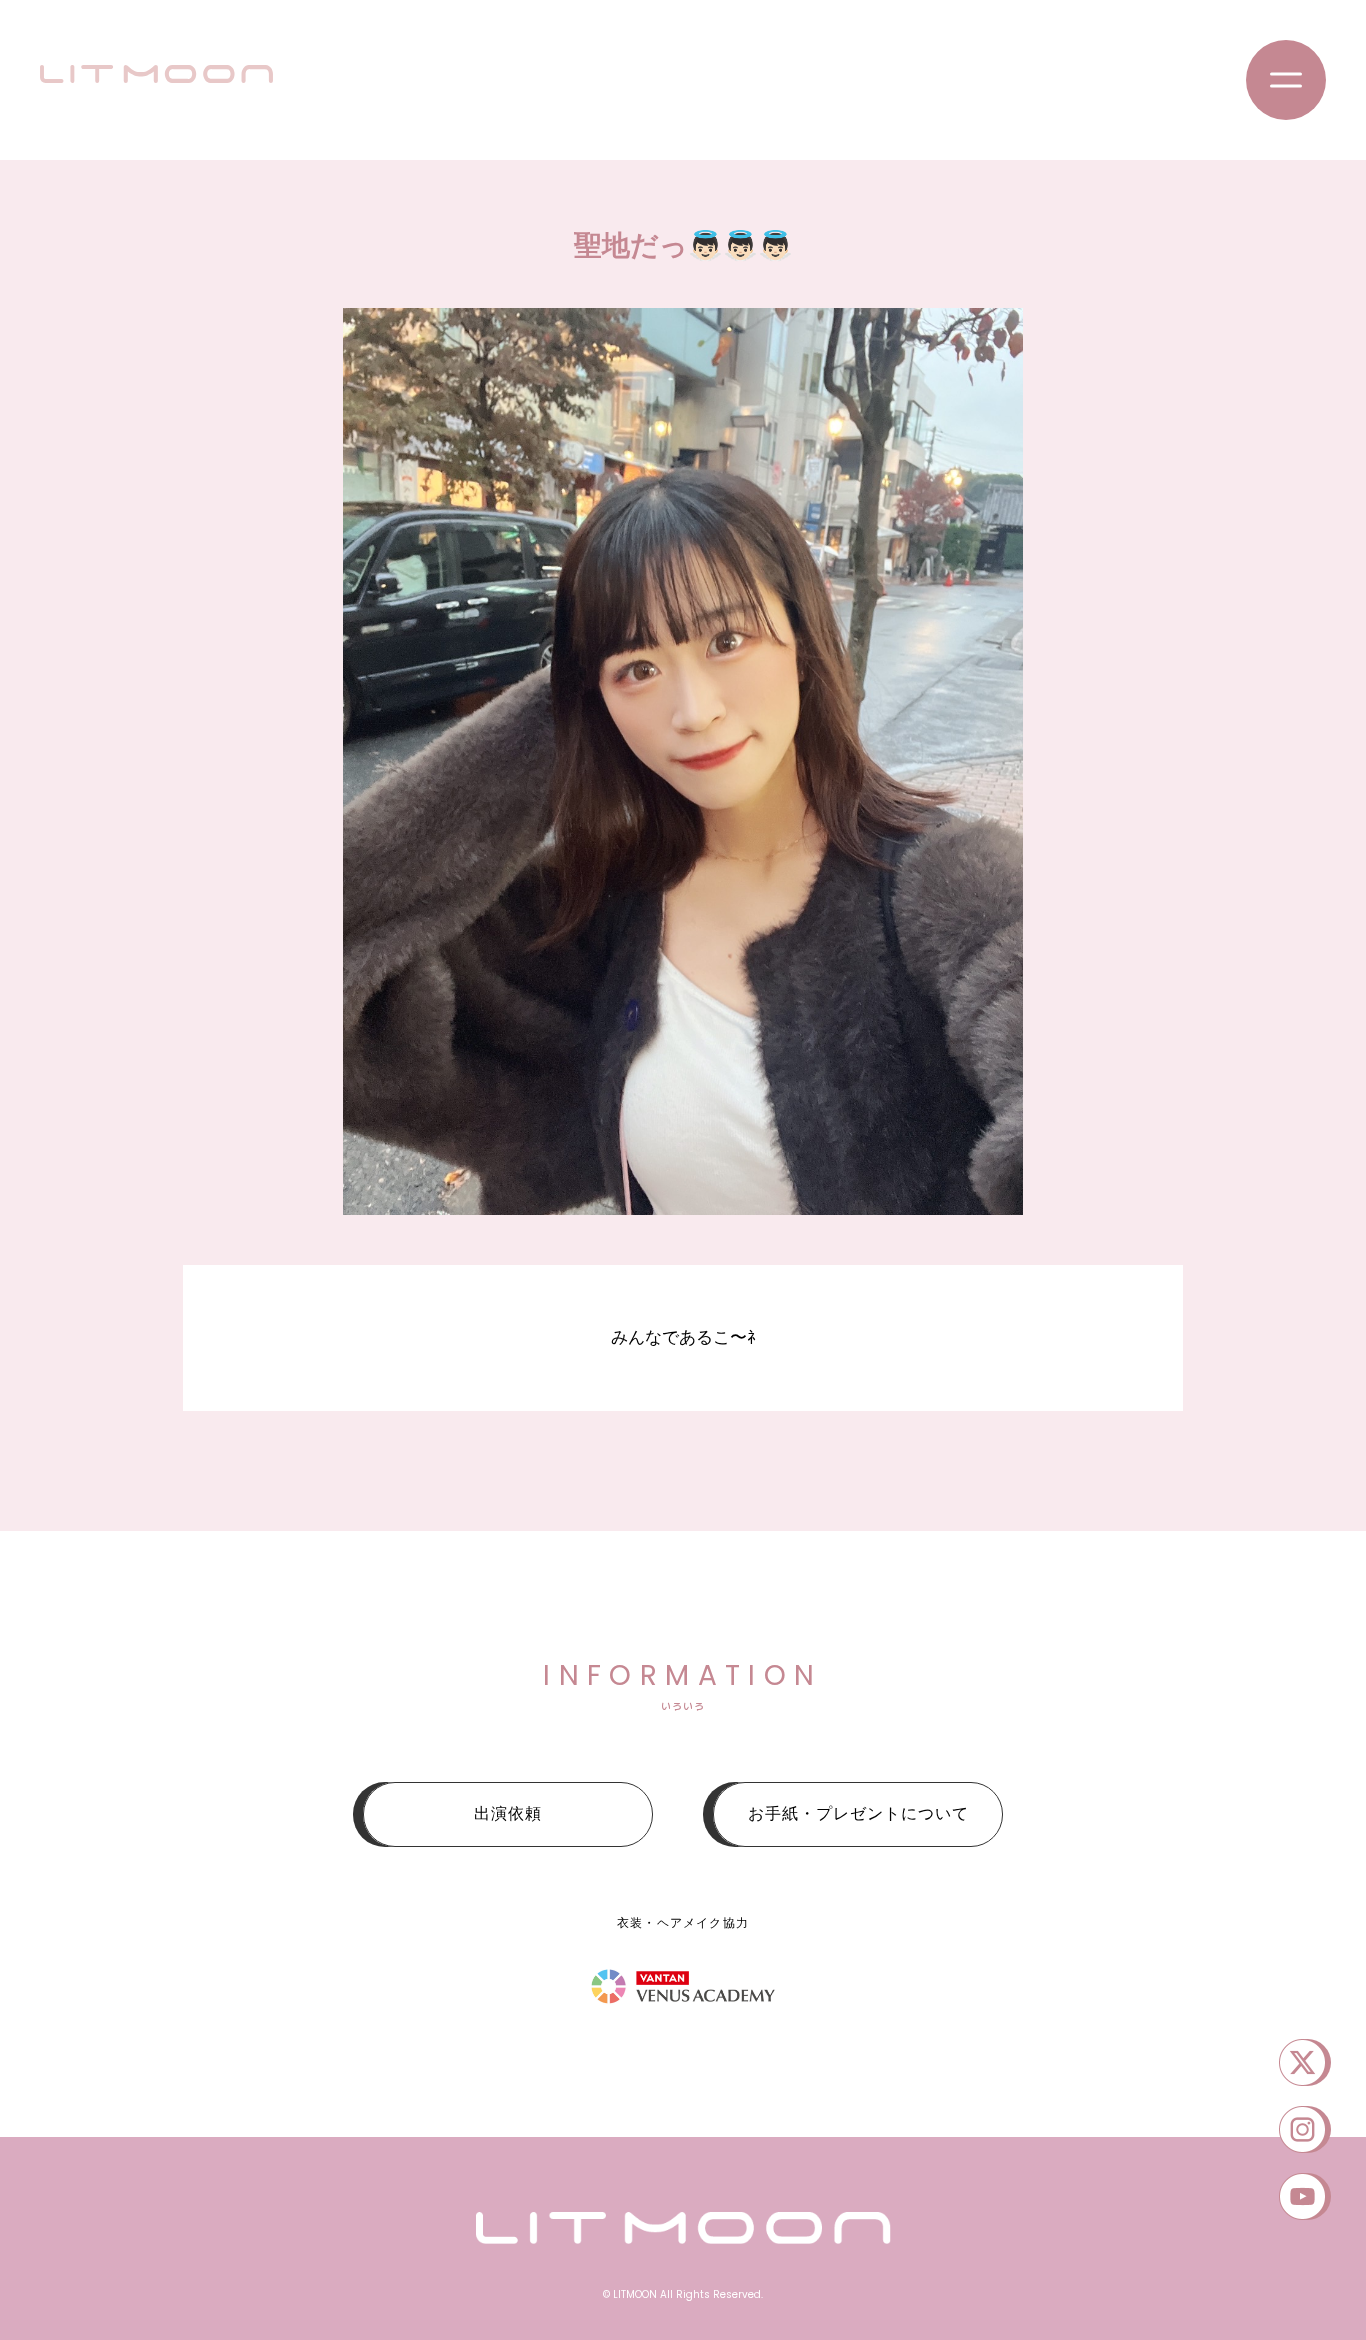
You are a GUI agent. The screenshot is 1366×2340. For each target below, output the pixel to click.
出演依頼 (508, 1813)
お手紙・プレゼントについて (858, 1813)
